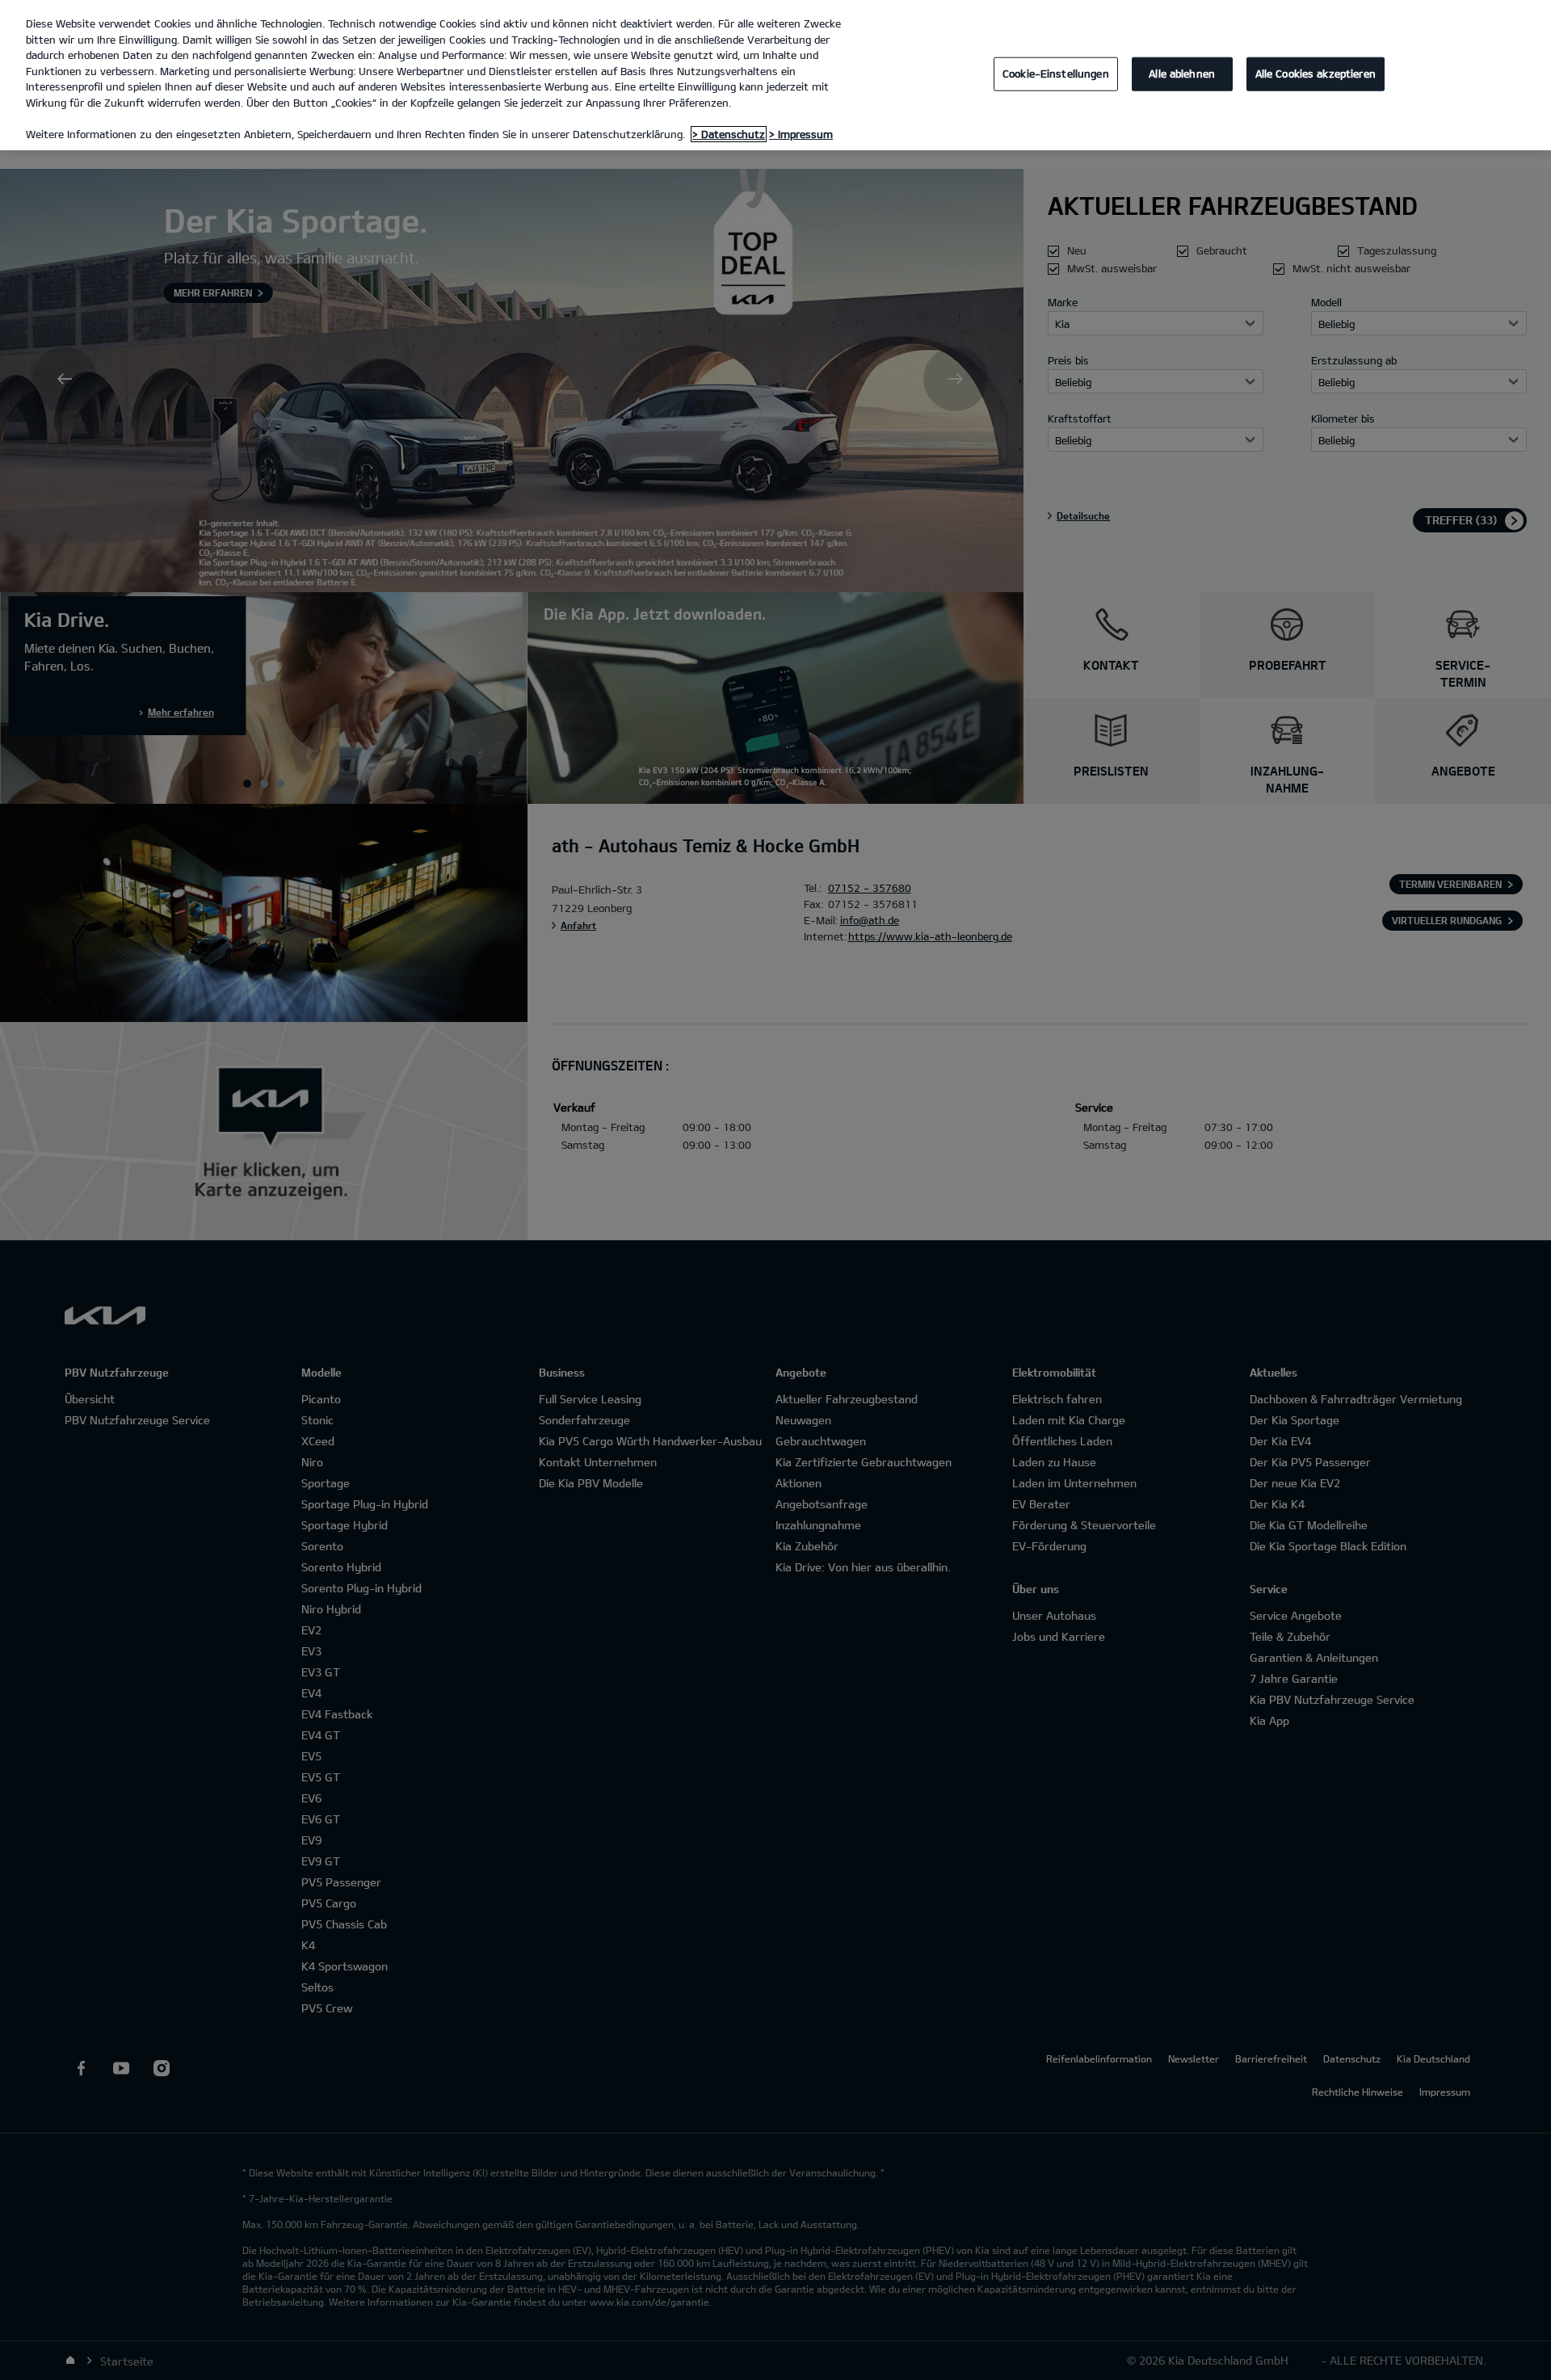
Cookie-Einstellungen (1056, 74)
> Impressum (801, 134)
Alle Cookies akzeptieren (1316, 74)
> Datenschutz (729, 134)
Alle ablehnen (1182, 74)
